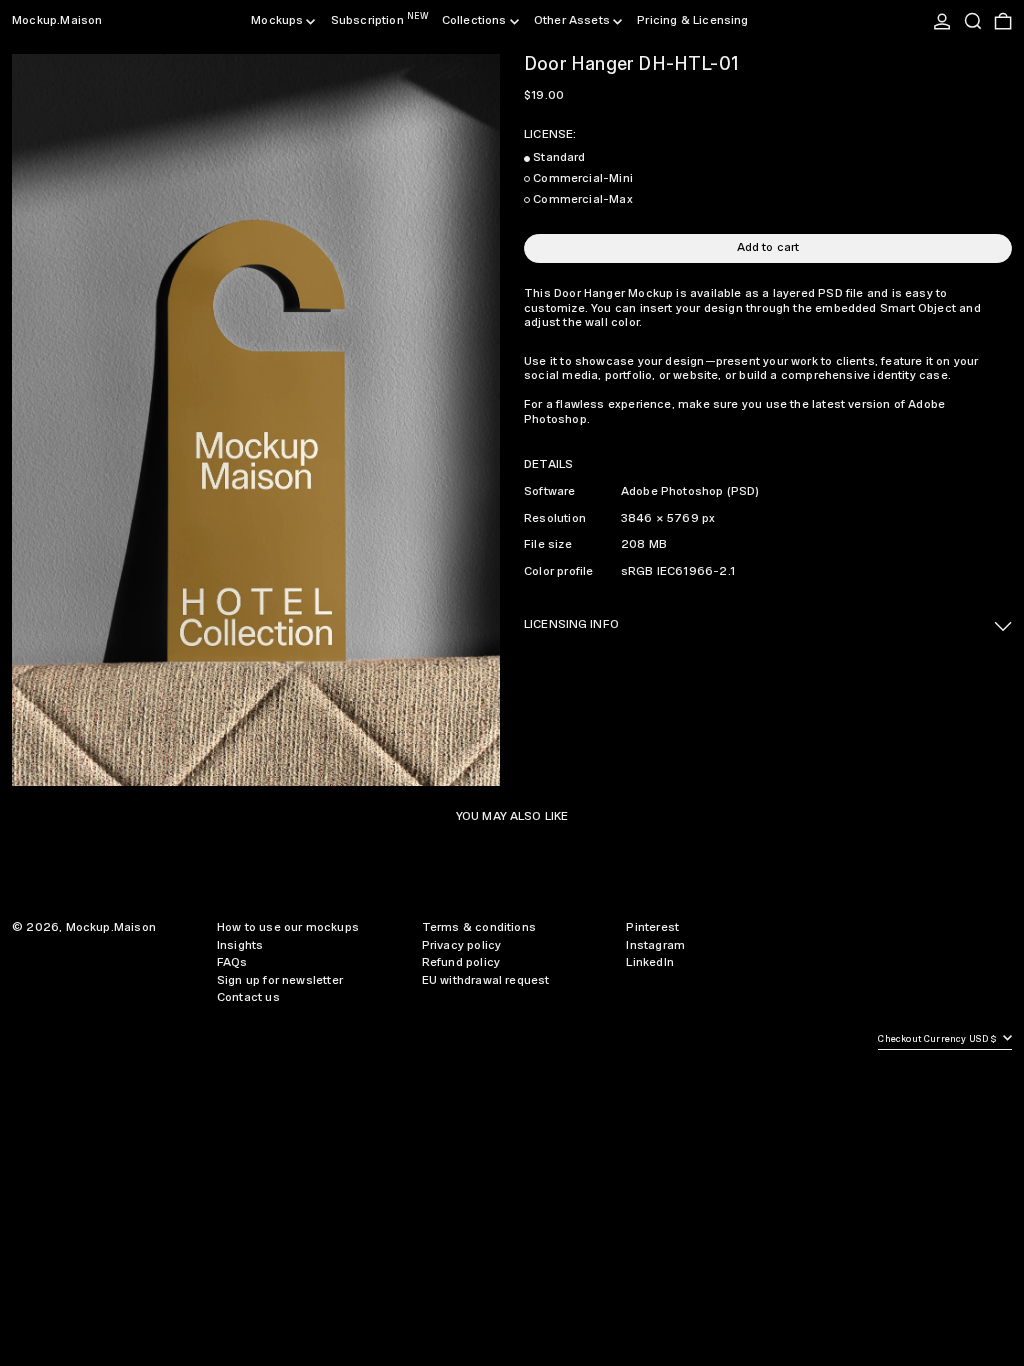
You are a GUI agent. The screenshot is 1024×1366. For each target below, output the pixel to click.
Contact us (248, 997)
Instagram (655, 945)
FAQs (232, 962)
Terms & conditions (479, 927)
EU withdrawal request (486, 980)
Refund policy (461, 962)
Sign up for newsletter (280, 980)
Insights (240, 945)
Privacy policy (462, 945)
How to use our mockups (288, 927)
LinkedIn (649, 962)
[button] (973, 21)
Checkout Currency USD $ (938, 1039)
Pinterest (652, 927)
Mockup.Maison (57, 20)
